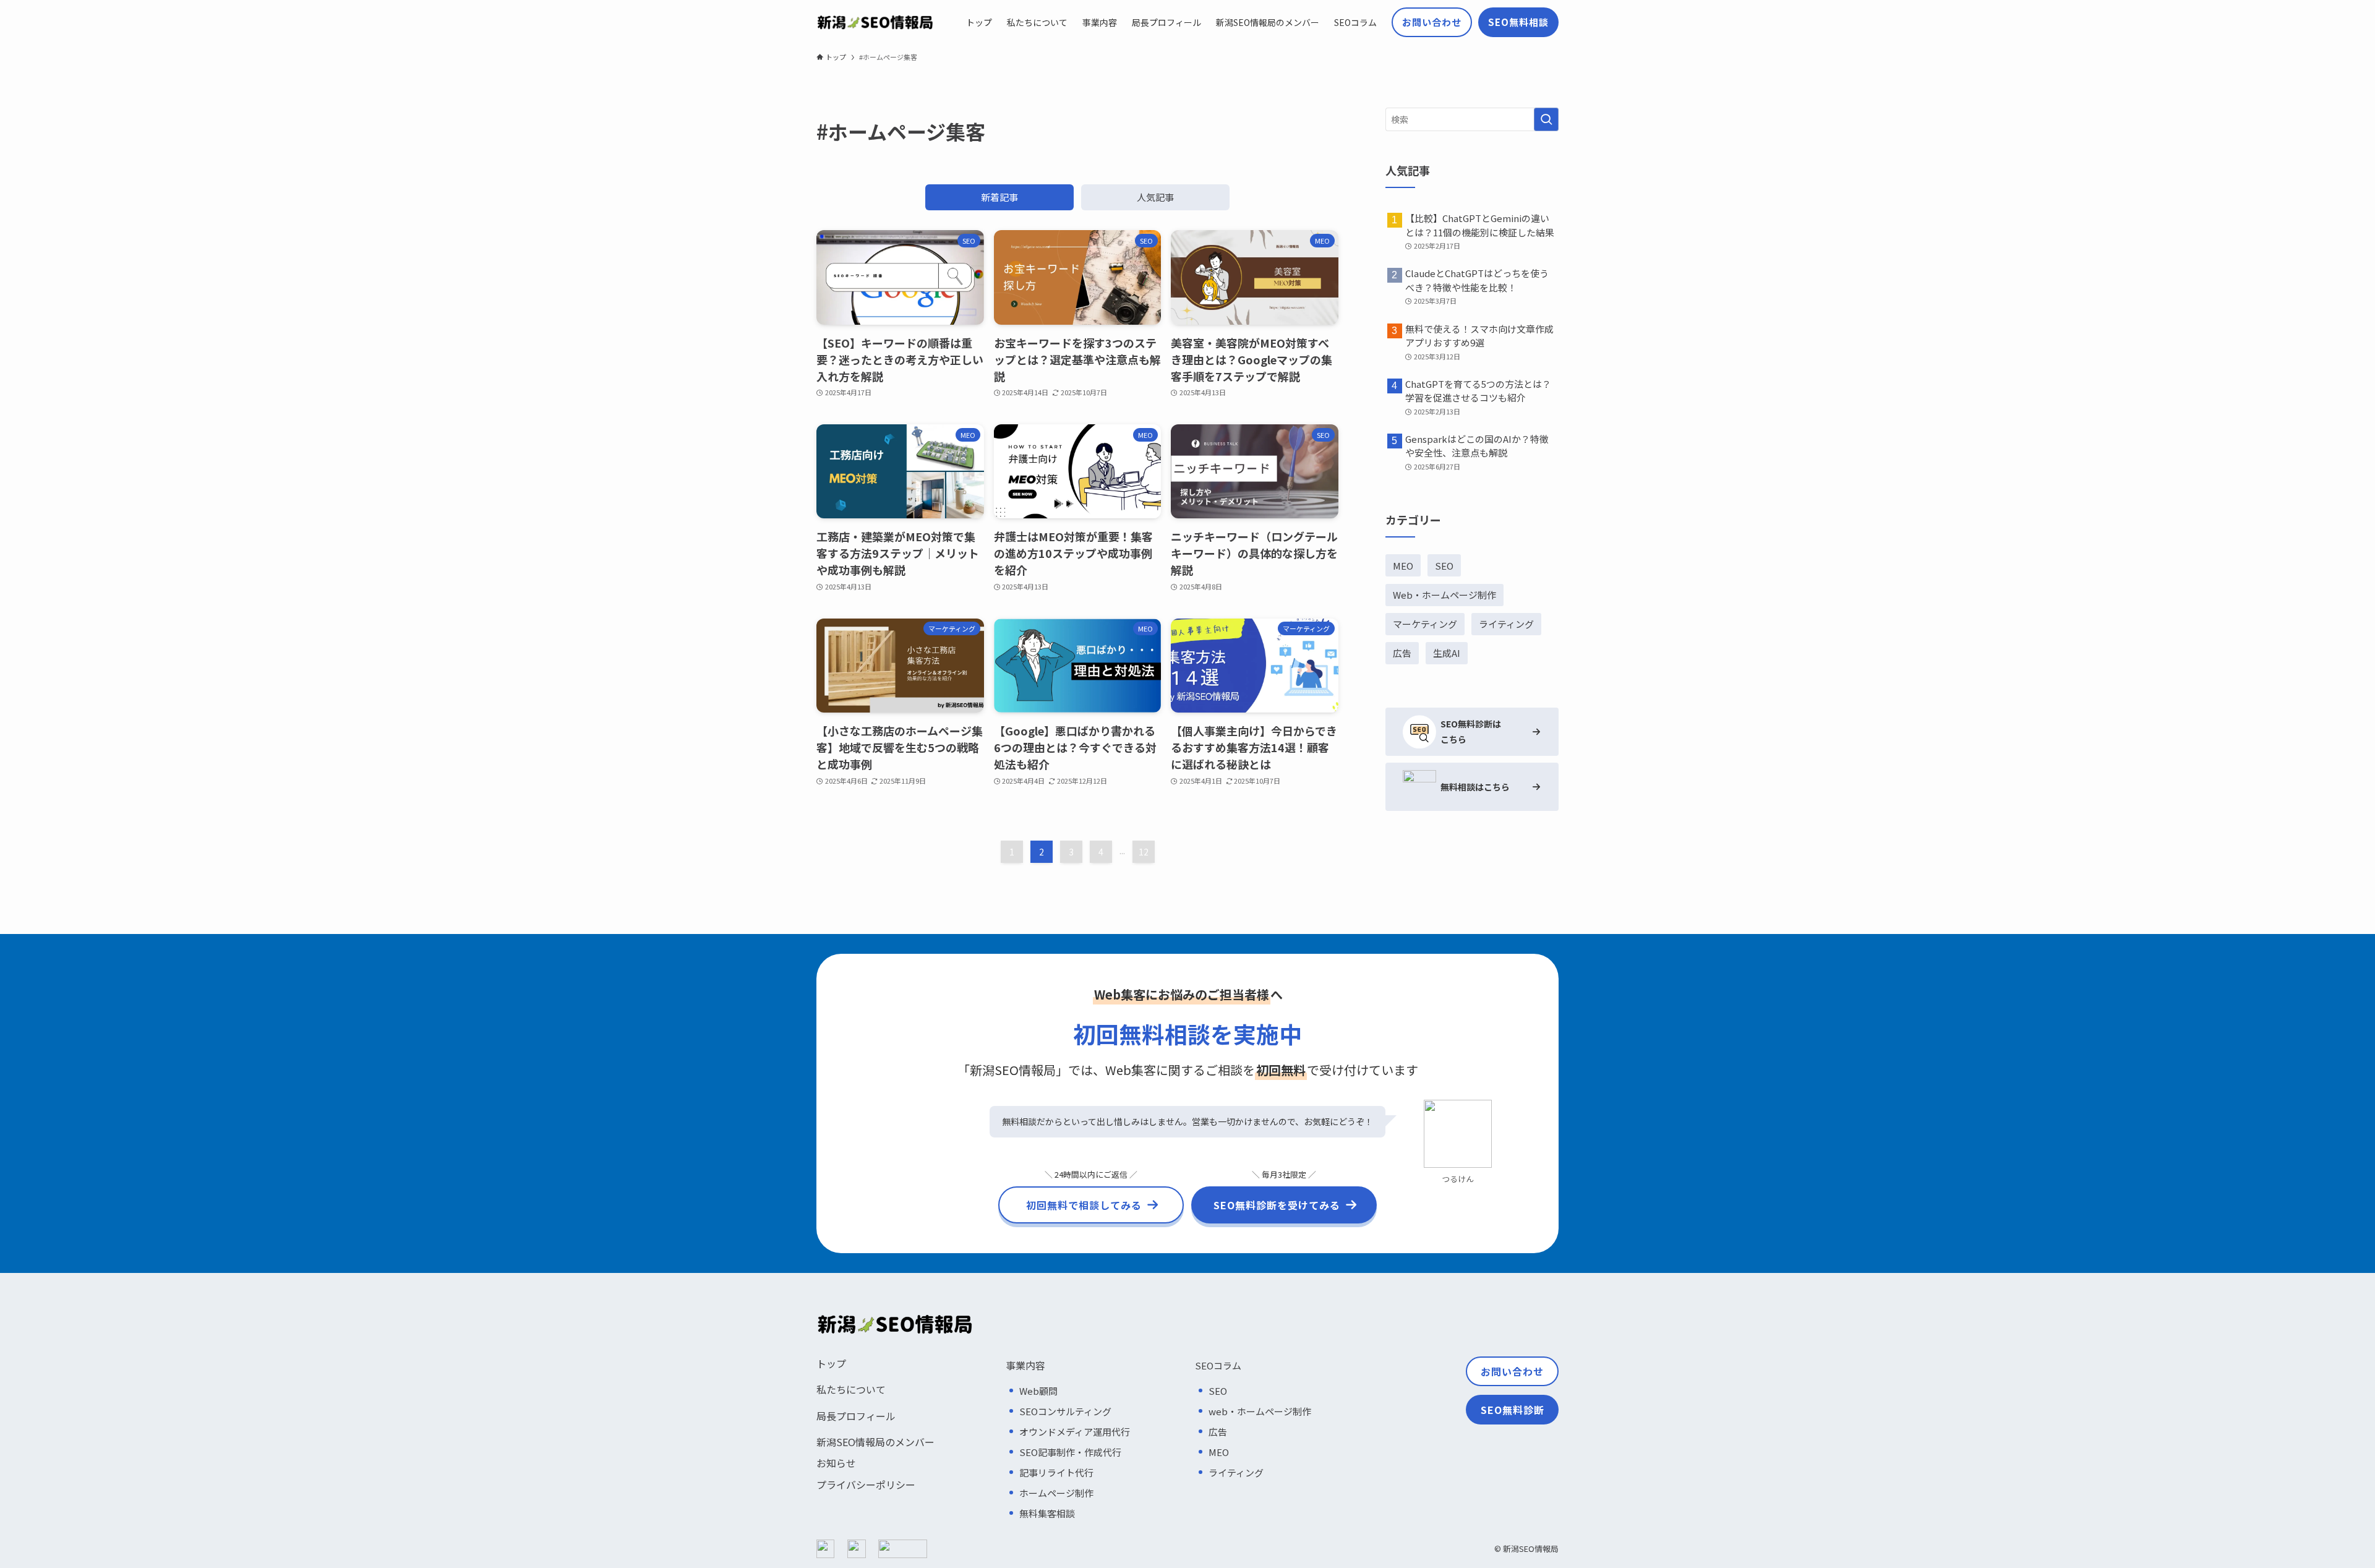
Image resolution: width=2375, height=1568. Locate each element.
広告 (1402, 653)
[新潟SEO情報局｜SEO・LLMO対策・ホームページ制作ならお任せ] (875, 22)
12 (1144, 852)
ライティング (1506, 624)
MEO (1403, 566)
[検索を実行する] (1546, 119)
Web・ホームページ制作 (1444, 595)
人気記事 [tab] (1155, 197)
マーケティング (1425, 624)
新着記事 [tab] (999, 197)
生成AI (1447, 653)
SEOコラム (1218, 1365)
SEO (1444, 566)
